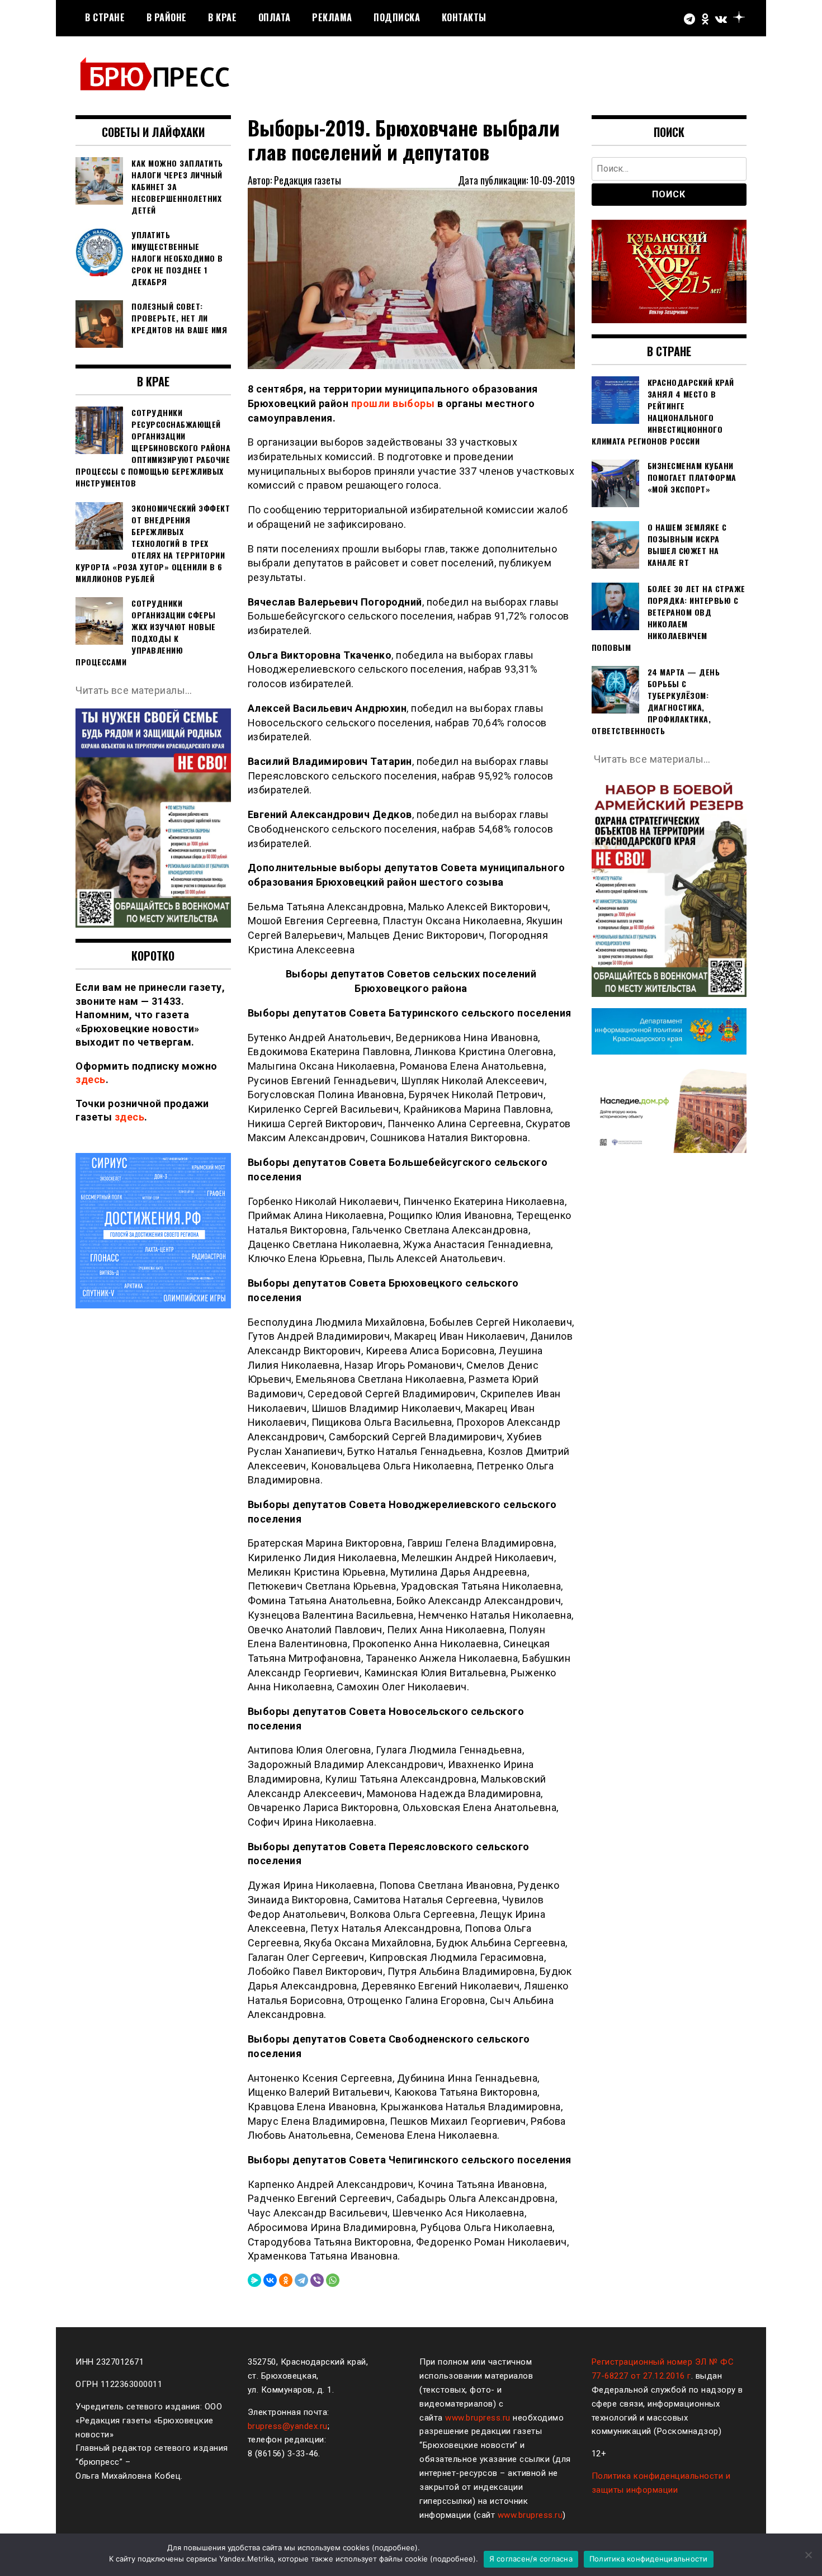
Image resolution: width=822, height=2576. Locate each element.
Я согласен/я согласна (531, 2559)
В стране (105, 17)
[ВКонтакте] (270, 2280)
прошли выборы (393, 403)
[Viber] (317, 2280)
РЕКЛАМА (332, 17)
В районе (167, 17)
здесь (91, 1079)
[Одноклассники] (286, 2280)
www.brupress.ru (478, 2418)
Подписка (397, 17)
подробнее (395, 2547)
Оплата (275, 17)
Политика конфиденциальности (649, 2559)
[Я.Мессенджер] (254, 2280)
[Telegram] (301, 2280)
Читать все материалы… (134, 690)
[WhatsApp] (333, 2280)
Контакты (464, 17)
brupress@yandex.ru (288, 2426)
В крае (222, 17)
